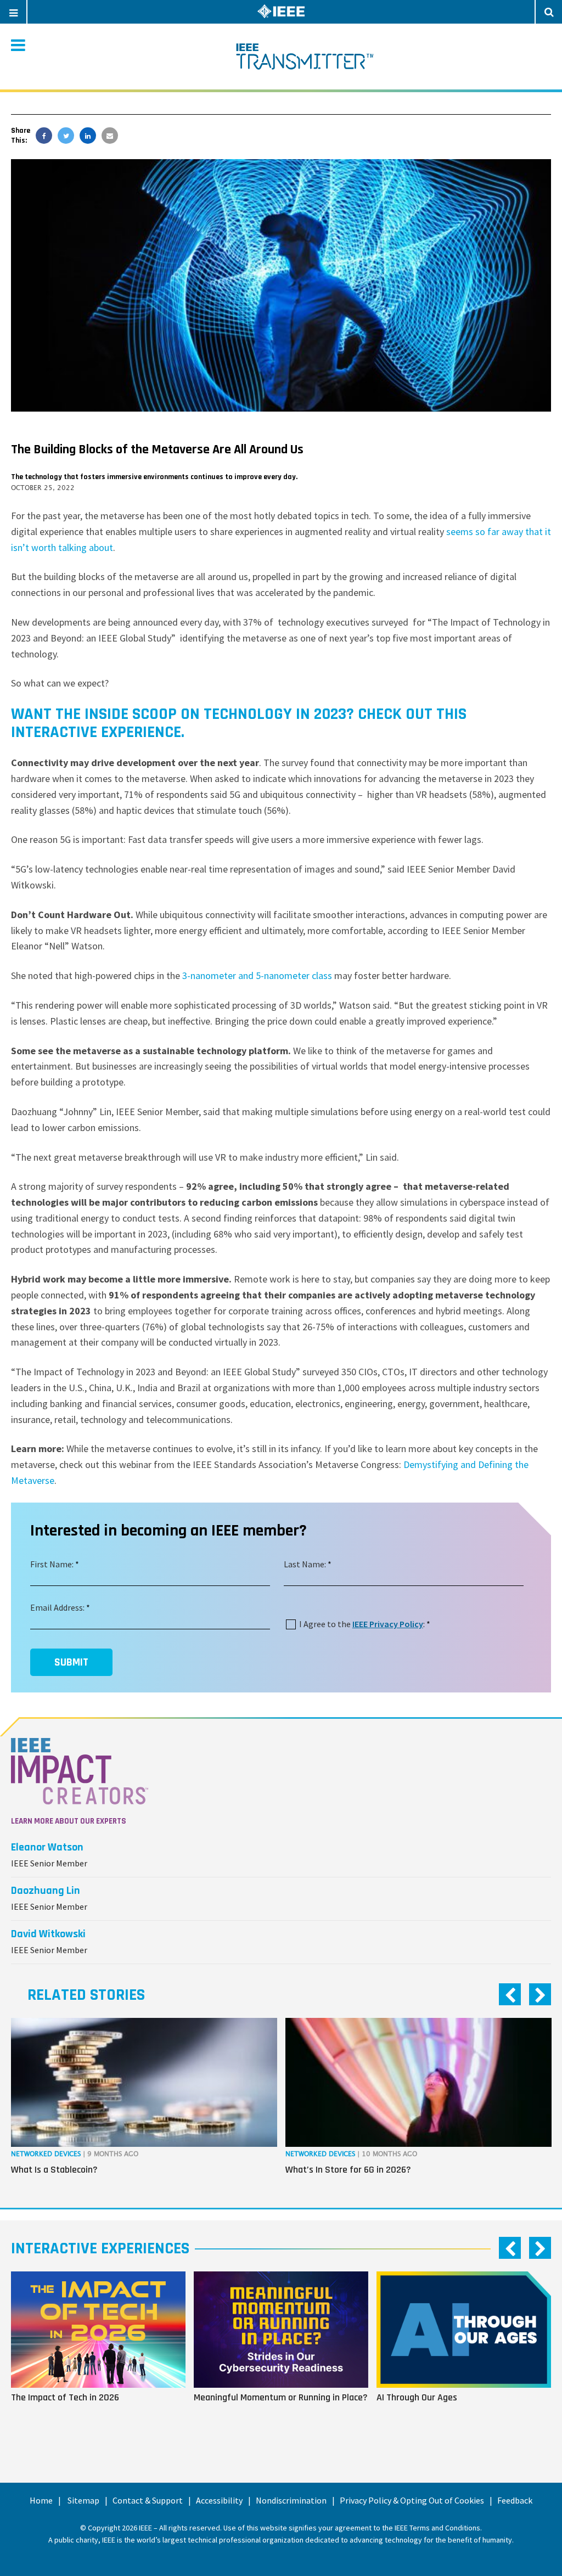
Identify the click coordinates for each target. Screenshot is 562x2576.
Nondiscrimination (291, 2500)
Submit (71, 1662)
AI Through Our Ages (417, 2397)
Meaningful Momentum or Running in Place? (281, 2397)
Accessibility (219, 2500)
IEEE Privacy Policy (388, 1624)
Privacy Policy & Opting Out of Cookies (412, 2500)
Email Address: (57, 1607)
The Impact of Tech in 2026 (65, 2397)
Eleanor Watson (47, 1847)
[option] (144, 2105)
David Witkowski (48, 1934)
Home (41, 2500)
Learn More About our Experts (69, 1821)
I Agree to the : (362, 1624)
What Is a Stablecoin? (54, 2170)
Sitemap (83, 2500)
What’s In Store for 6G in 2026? (348, 2170)
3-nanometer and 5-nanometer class (257, 975)
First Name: (52, 1564)
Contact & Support (148, 2500)
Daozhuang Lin (46, 1891)
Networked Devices (46, 2154)
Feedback (515, 2500)
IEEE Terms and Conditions (437, 2528)
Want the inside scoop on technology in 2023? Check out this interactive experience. (239, 723)
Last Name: (305, 1564)
